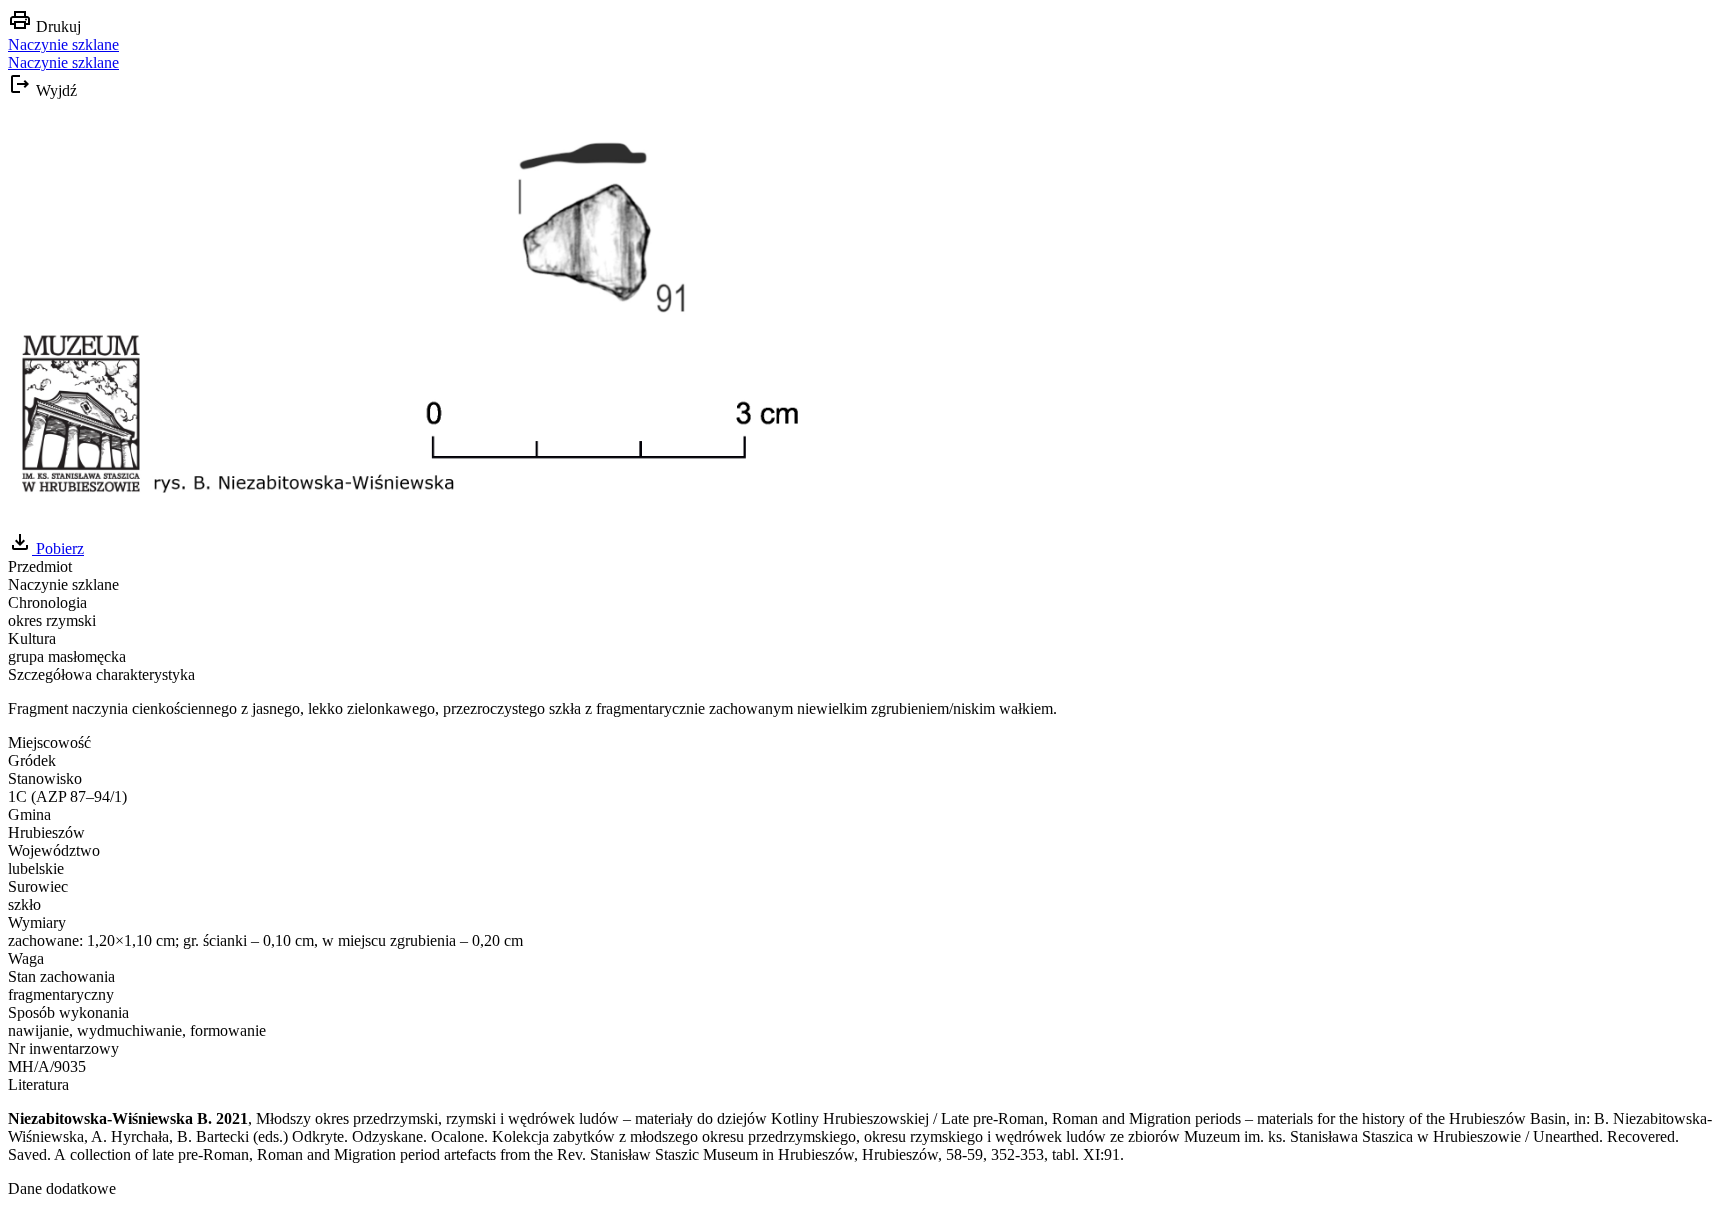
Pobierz (58, 548)
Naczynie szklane (63, 44)
